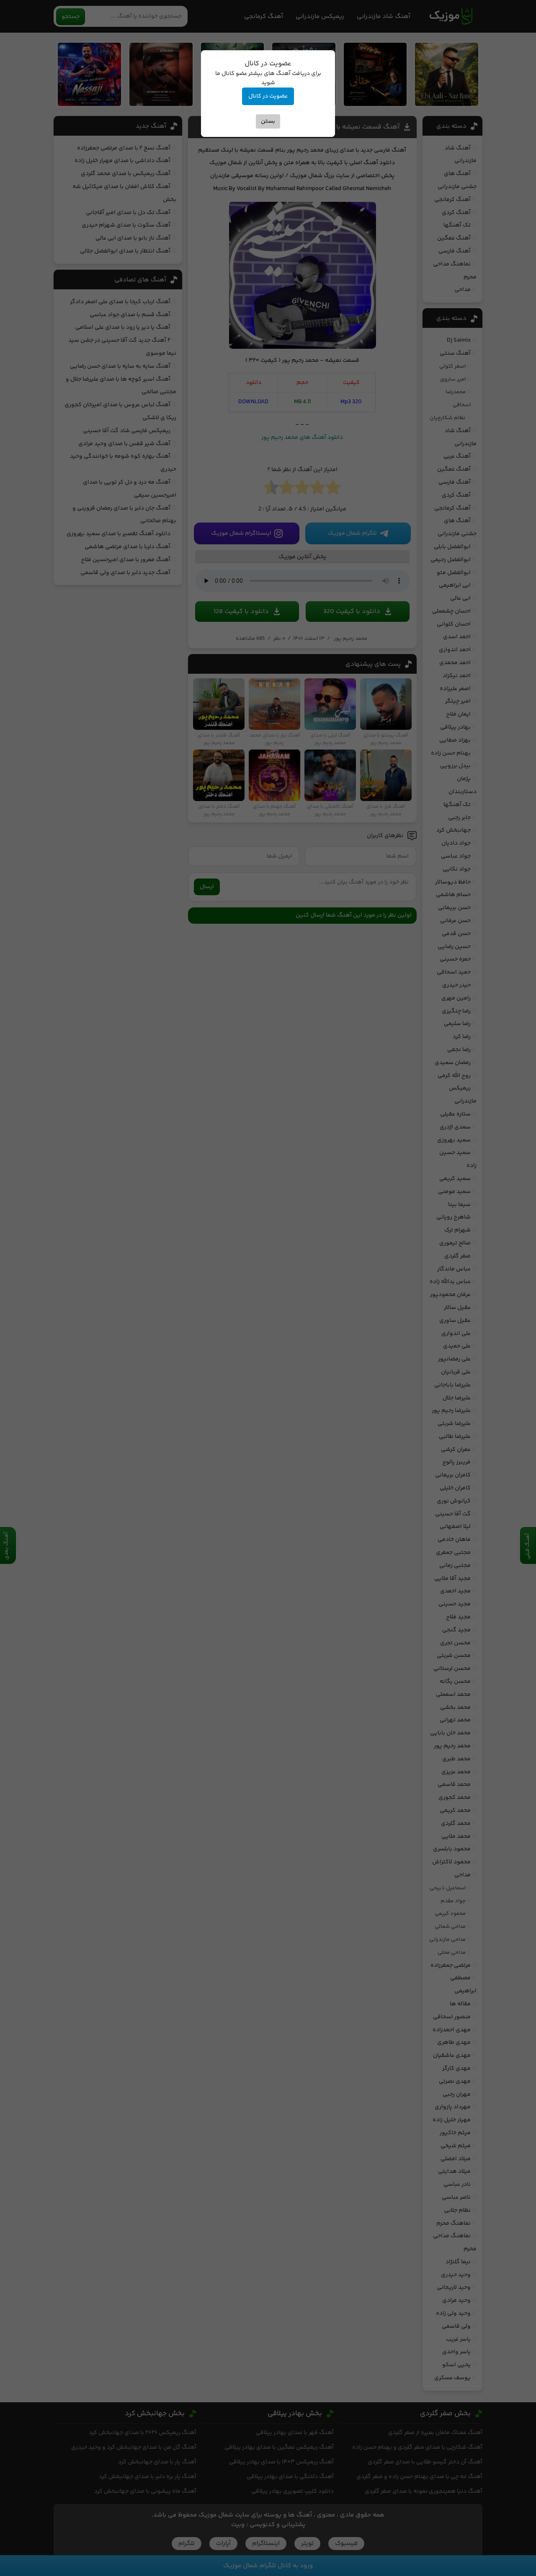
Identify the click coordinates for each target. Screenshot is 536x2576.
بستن (268, 121)
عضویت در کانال (268, 96)
